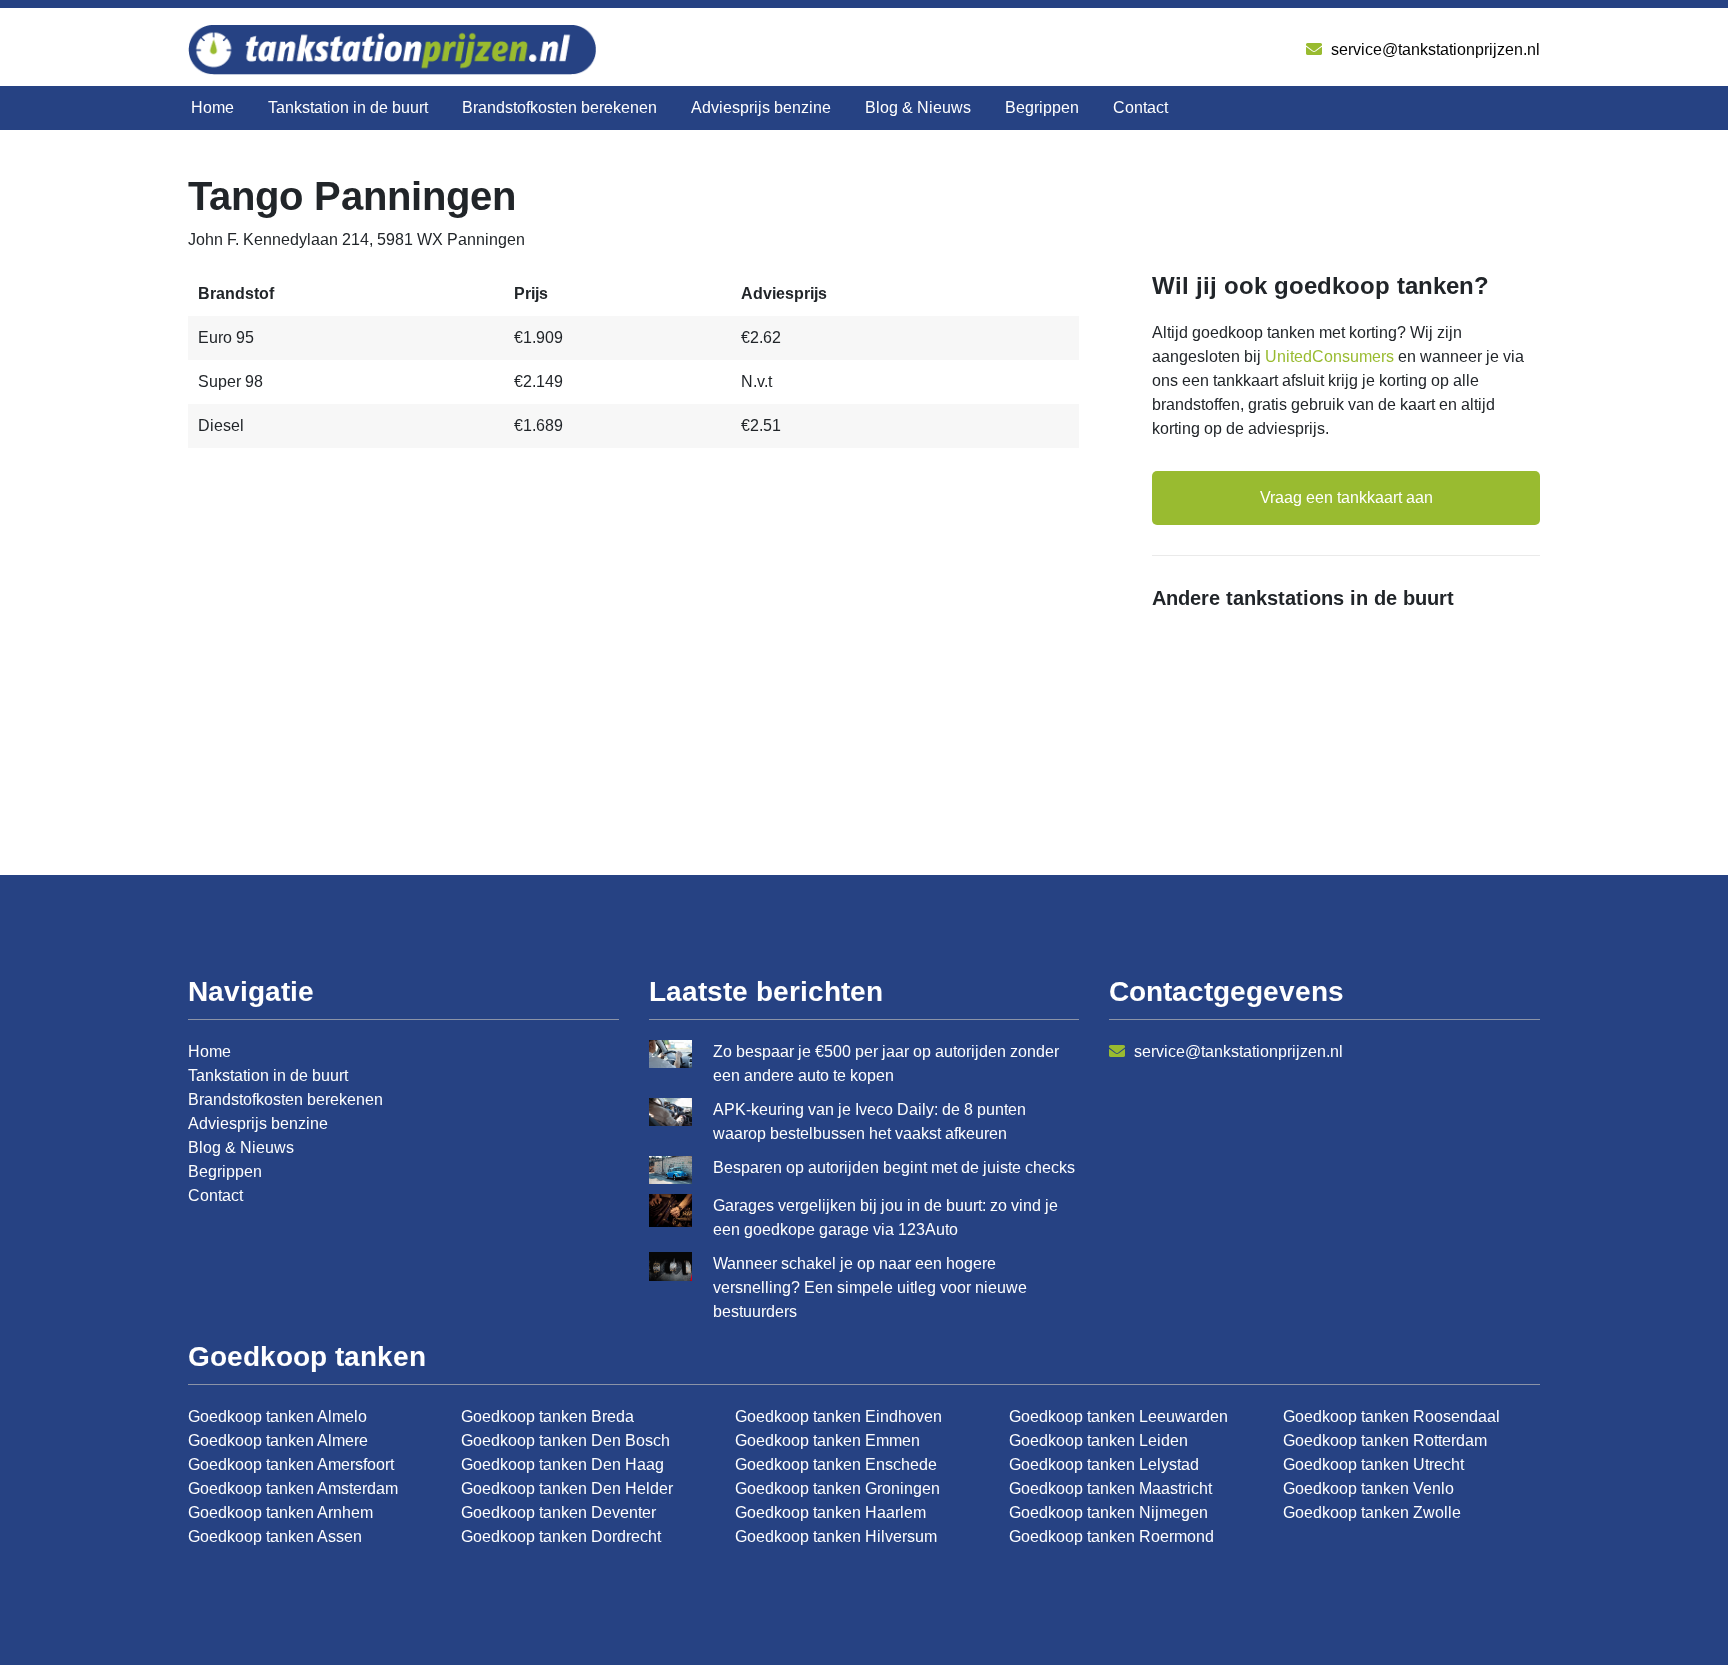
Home (212, 107)
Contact (1140, 107)
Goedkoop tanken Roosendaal (1391, 1416)
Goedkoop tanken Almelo (277, 1416)
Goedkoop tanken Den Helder (567, 1488)
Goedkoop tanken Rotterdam (1385, 1440)
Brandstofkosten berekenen (559, 107)
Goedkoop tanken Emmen (827, 1440)
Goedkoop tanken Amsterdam (293, 1488)
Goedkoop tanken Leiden (1098, 1440)
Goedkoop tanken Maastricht (1110, 1488)
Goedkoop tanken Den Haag (562, 1464)
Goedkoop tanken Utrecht (1373, 1464)
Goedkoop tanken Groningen (837, 1488)
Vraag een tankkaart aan (1346, 497)
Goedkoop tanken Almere (278, 1440)
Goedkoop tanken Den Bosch (565, 1440)
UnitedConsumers (1329, 356)
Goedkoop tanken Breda (547, 1416)
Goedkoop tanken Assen (275, 1536)
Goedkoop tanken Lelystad (1104, 1464)
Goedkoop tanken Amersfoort (291, 1464)
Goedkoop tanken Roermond (1111, 1536)
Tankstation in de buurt (348, 107)
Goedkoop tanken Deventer (558, 1512)
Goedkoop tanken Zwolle (1372, 1512)
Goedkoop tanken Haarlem (830, 1512)
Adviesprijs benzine (761, 107)
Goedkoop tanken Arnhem (280, 1512)
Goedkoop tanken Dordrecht (561, 1536)
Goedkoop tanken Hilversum (836, 1536)
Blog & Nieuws (918, 107)
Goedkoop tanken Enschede (836, 1464)
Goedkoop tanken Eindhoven (838, 1416)
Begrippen (1042, 107)
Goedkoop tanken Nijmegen (1108, 1512)
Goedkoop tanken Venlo (1368, 1488)
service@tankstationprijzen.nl (1433, 49)
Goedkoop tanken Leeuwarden (1118, 1416)
